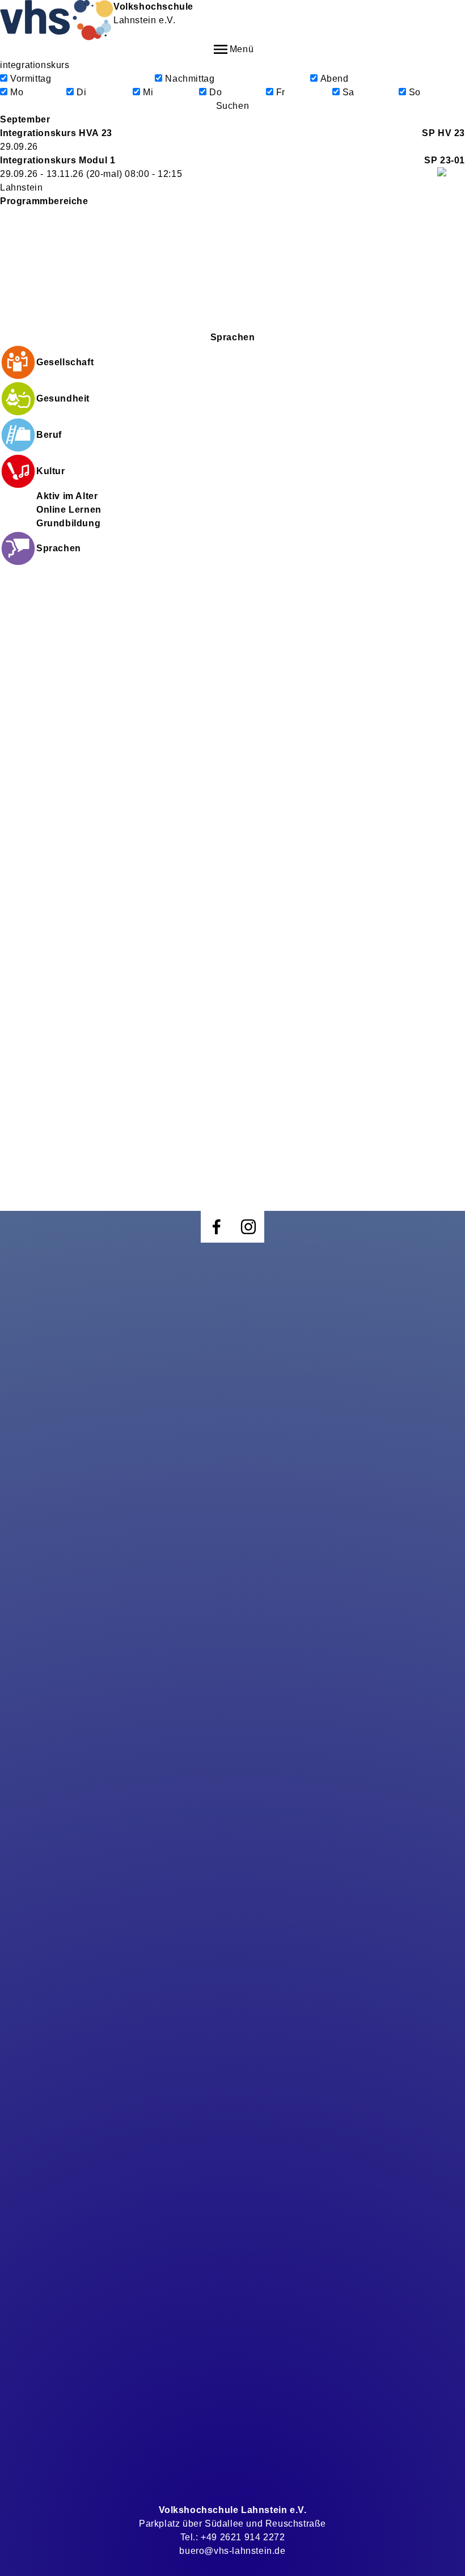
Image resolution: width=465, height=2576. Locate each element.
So (415, 92)
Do (215, 92)
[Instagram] (248, 1227)
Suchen (233, 106)
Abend (335, 79)
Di (81, 92)
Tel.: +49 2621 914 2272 (233, 2537)
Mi (148, 92)
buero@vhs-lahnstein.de (232, 2551)
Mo (17, 92)
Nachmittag (190, 79)
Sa (348, 92)
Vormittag (31, 79)
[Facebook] (217, 1227)
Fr (281, 92)
